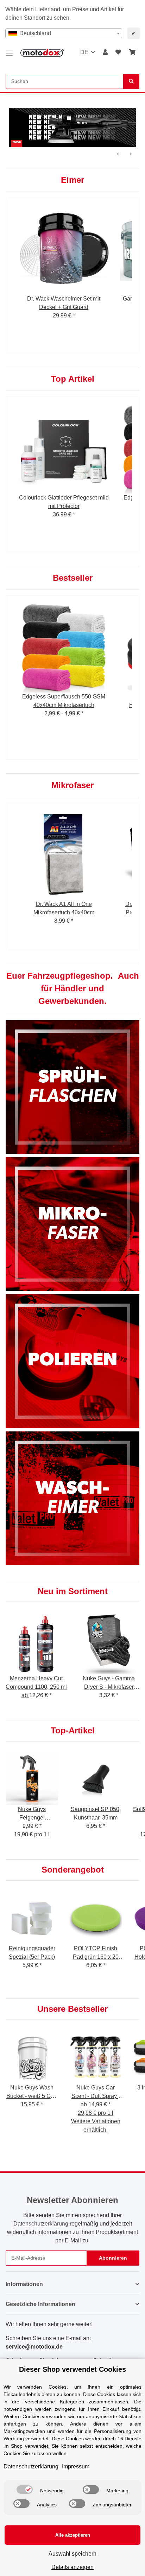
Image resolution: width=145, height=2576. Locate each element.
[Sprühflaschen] (72, 1086)
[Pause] (69, 118)
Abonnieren (113, 2258)
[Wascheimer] (72, 1498)
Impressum (76, 2466)
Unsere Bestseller (72, 2009)
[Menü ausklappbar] (9, 50)
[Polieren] (72, 1361)
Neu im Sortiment (73, 1591)
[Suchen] (131, 81)
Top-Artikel (73, 1730)
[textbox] (64, 33)
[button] (105, 52)
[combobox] (64, 33)
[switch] (25, 2490)
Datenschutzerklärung (41, 2224)
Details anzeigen (72, 2567)
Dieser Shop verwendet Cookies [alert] (72, 2369)
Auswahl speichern (72, 2554)
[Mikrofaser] (72, 1223)
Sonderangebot (73, 1870)
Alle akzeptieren (73, 2535)
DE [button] (84, 52)
